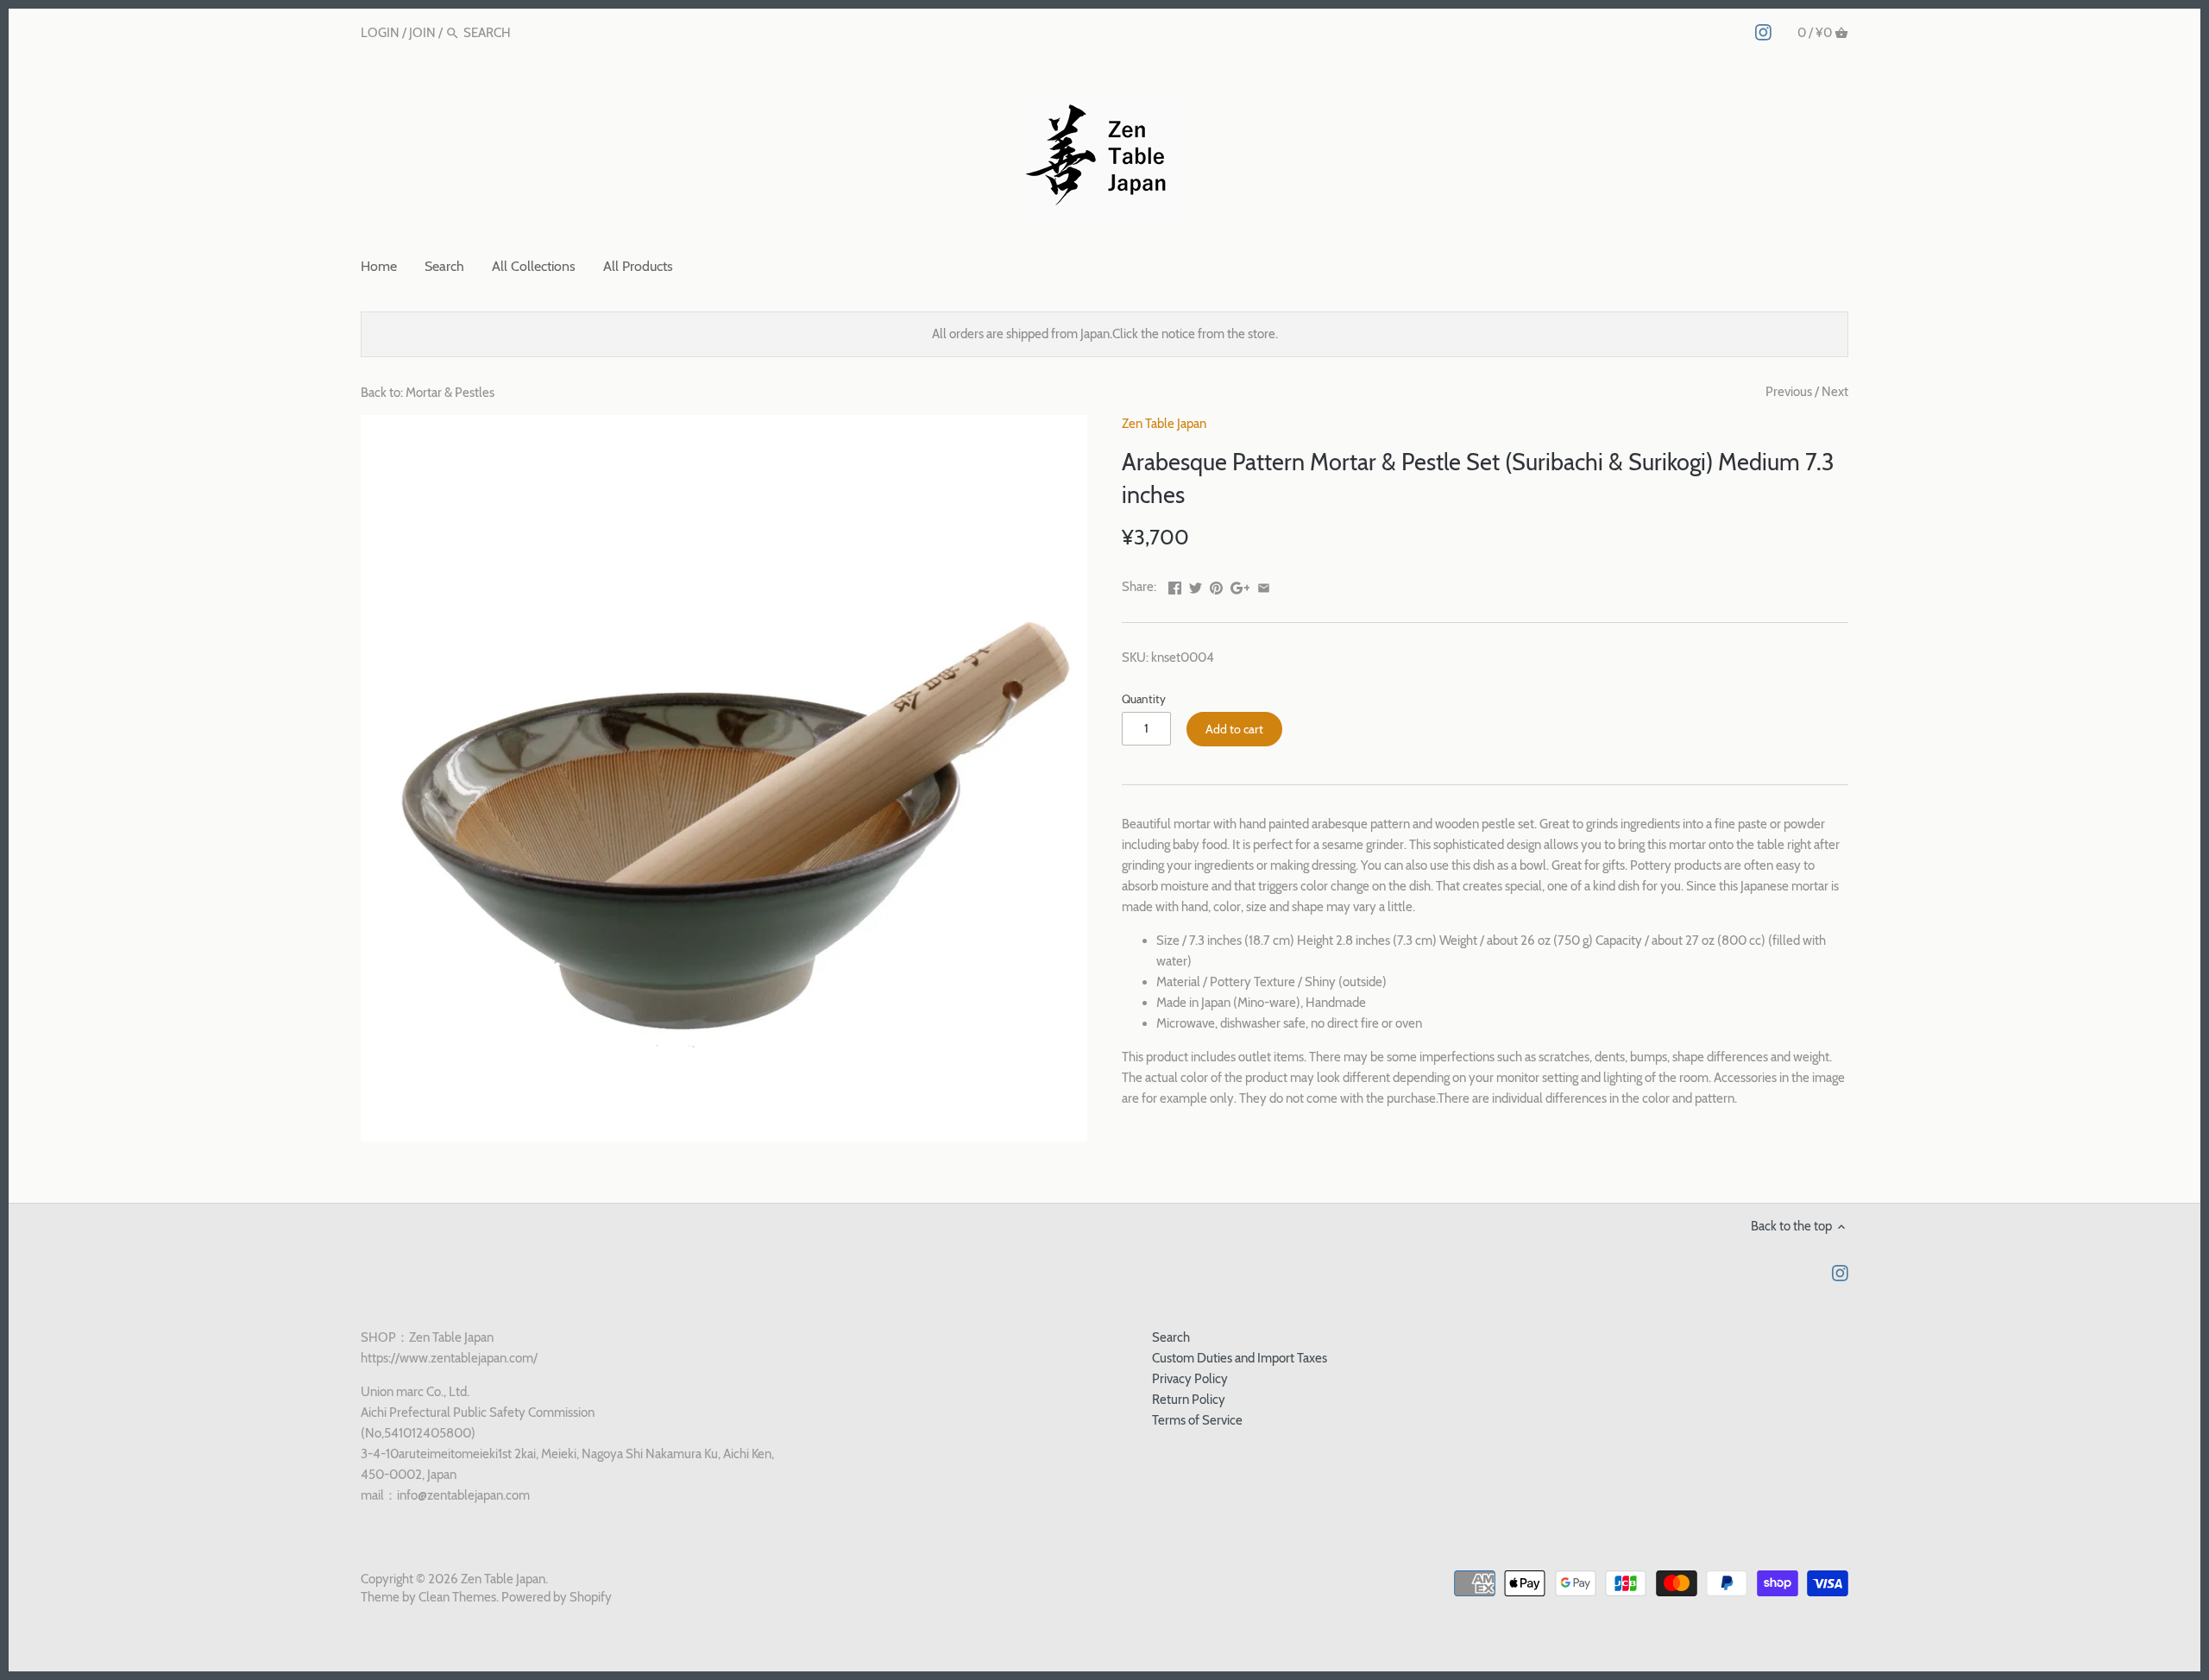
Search (1171, 1337)
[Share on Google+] (1240, 585)
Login (380, 33)
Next (1835, 392)
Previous (1789, 392)
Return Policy (1189, 1400)
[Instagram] (1763, 32)
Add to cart (1234, 729)
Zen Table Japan (1164, 424)
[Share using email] (1264, 585)
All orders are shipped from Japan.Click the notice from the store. (1105, 334)
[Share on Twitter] (1196, 585)
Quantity (1144, 699)
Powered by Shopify (557, 1597)
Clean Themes (457, 1597)
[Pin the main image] (1216, 585)
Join (422, 33)
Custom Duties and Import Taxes (1240, 1358)
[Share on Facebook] (1175, 585)
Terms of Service (1197, 1420)
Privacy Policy (1190, 1379)
